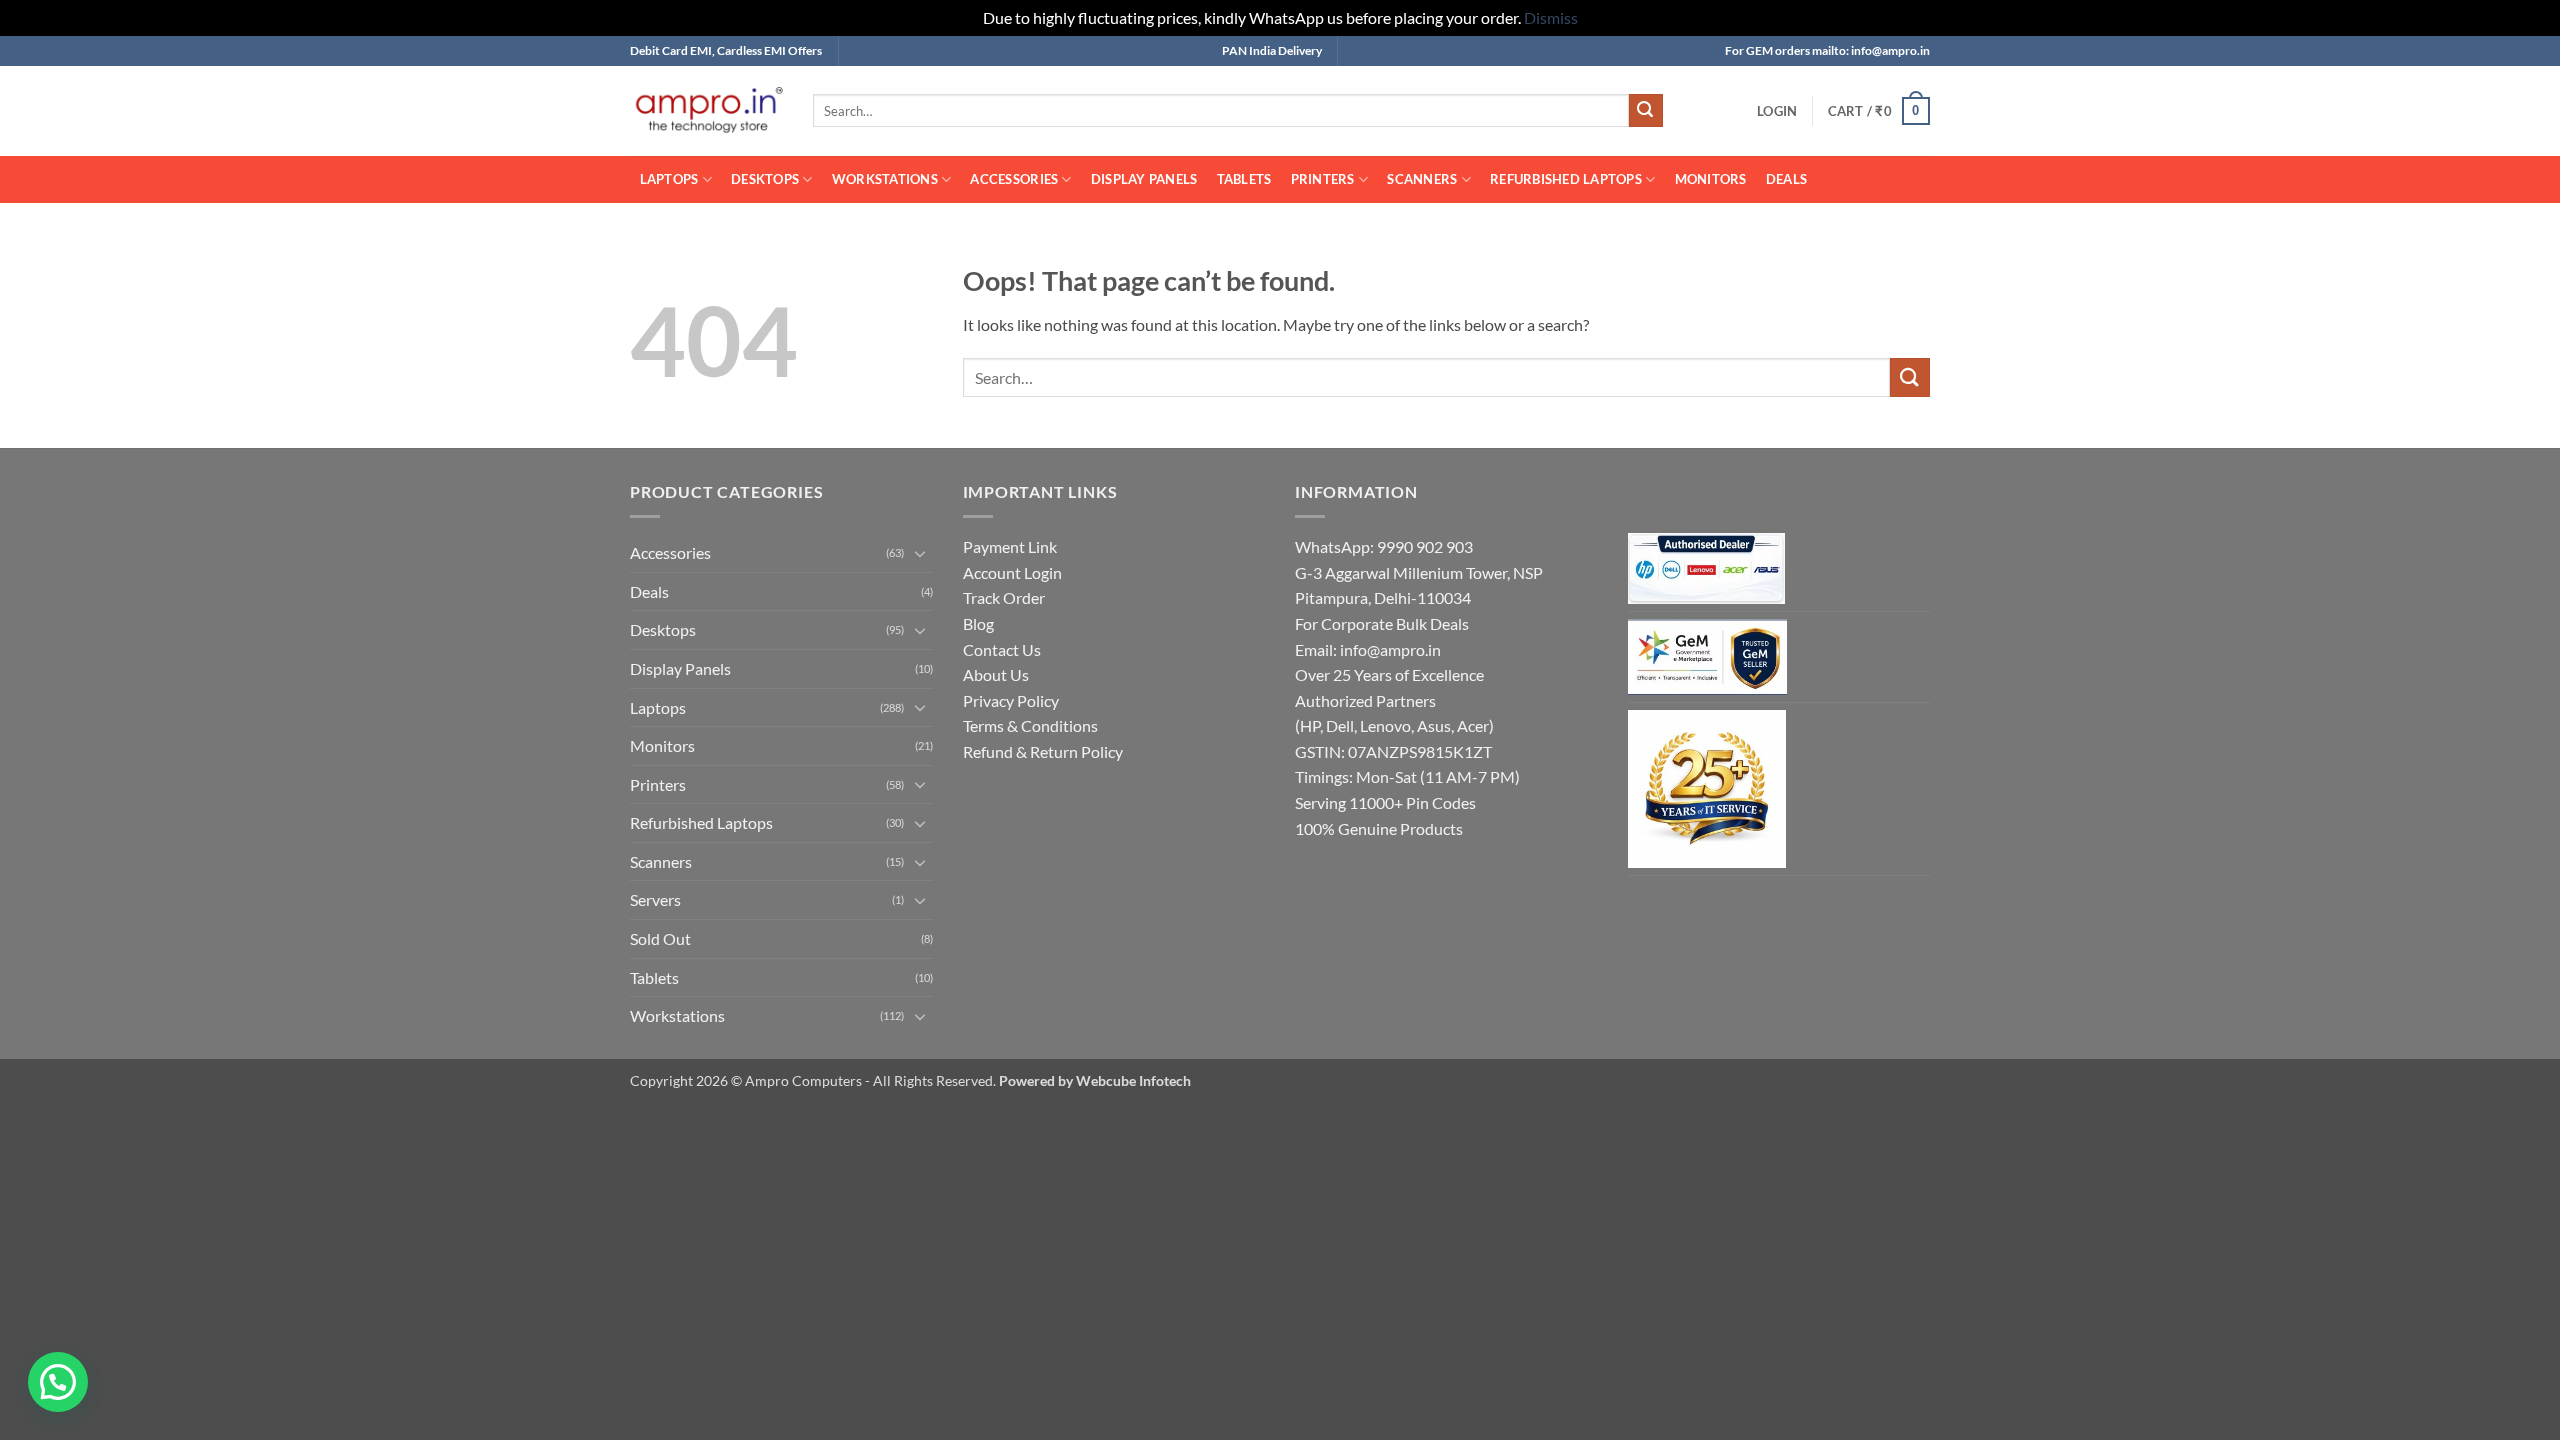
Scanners (1422, 179)
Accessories (1014, 179)
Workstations (885, 179)
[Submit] (1646, 111)
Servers (655, 899)
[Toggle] (921, 553)
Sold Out (660, 938)
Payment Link (1010, 546)
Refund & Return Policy (1043, 751)
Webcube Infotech (1133, 1080)
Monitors (1711, 179)
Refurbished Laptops (1566, 179)
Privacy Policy (1011, 700)
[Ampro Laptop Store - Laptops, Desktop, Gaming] (706, 110)
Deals (1786, 179)
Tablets (1244, 179)
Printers (1323, 179)
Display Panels (1144, 179)
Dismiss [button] (1551, 17)
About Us (996, 674)
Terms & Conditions (1030, 725)
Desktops (765, 179)
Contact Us (1002, 649)
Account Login (1012, 572)
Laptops (669, 179)
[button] (1777, 111)
